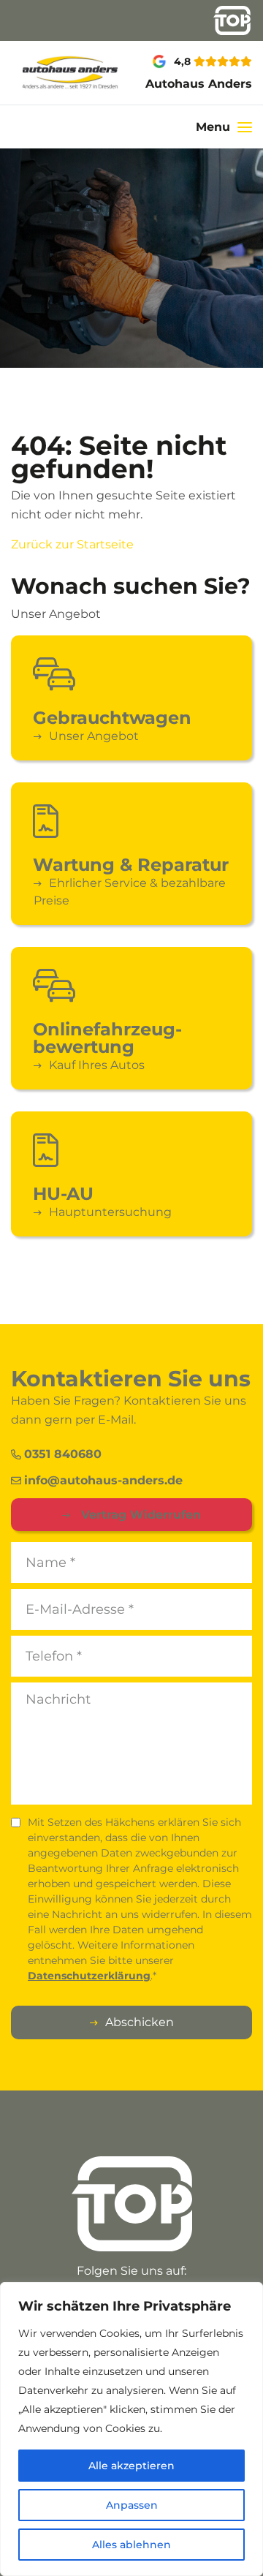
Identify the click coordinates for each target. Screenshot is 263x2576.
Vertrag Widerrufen (139, 1515)
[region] (131, 2429)
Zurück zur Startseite (72, 544)
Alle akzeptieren (131, 2466)
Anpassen (132, 2505)
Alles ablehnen (131, 2545)
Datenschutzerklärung (89, 1976)
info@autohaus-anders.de (103, 1480)
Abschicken (140, 2022)
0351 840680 (63, 1454)
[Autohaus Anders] (44, 73)
